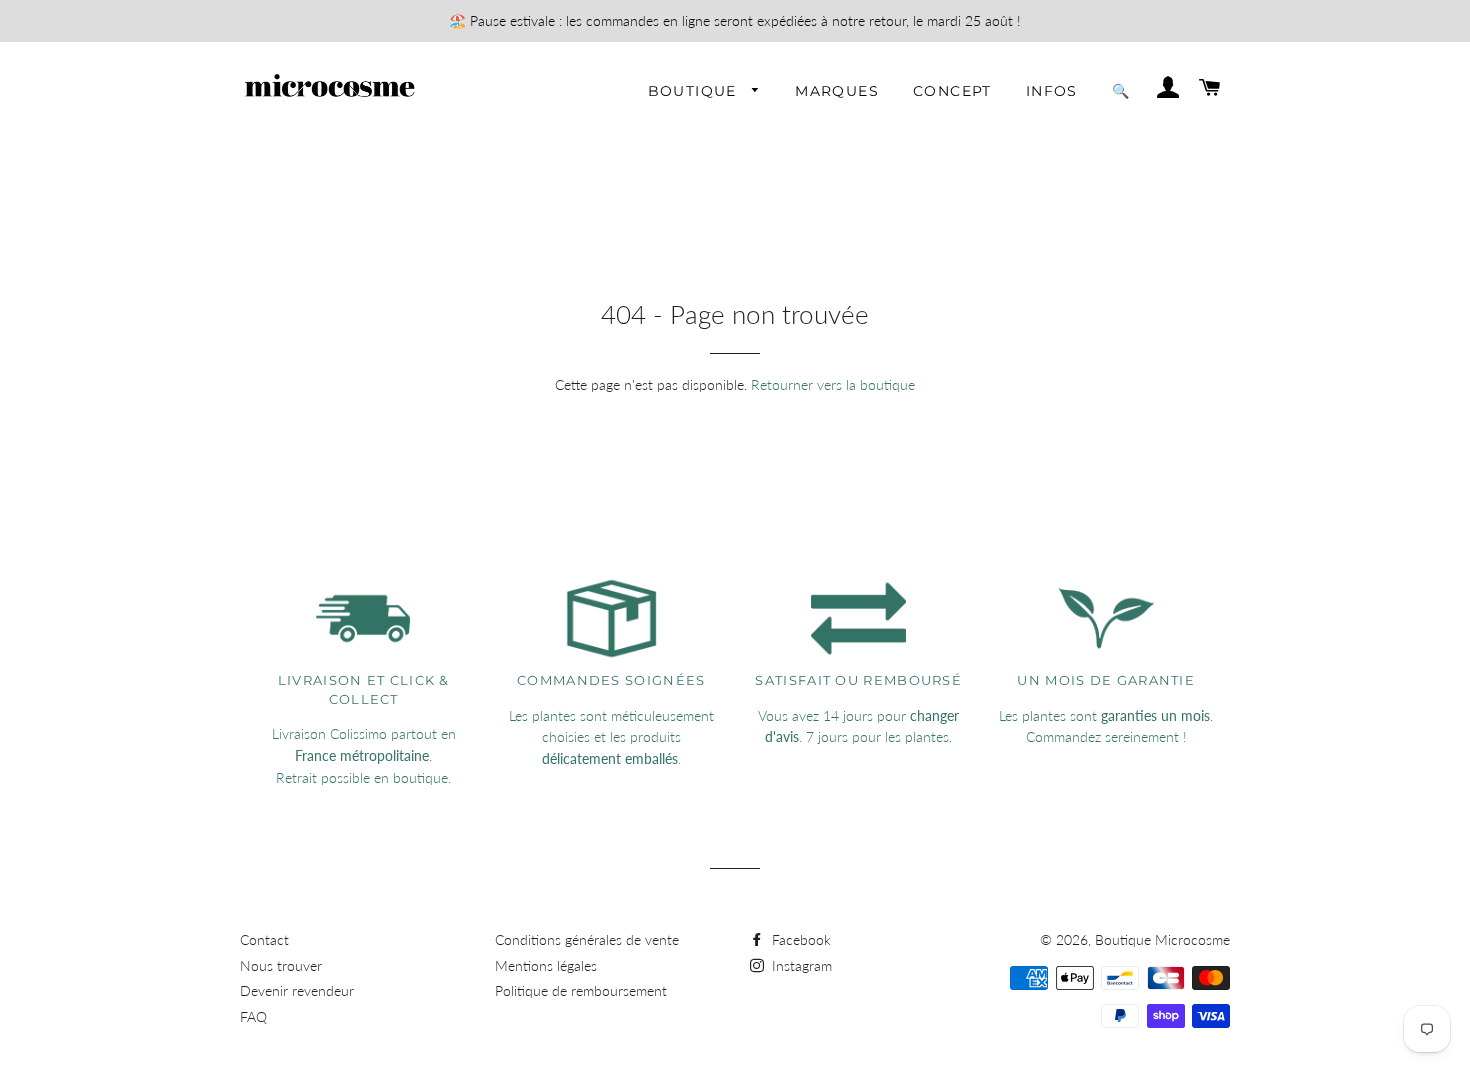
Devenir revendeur (297, 990)
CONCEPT (952, 91)
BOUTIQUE (695, 91)
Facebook (799, 939)
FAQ (253, 1016)
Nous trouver (281, 965)
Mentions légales (546, 965)
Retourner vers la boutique (833, 384)
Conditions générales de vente (587, 939)
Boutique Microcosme (1162, 939)
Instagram (800, 965)
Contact (264, 939)
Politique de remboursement (581, 990)
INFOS (1052, 91)
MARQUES (837, 91)
